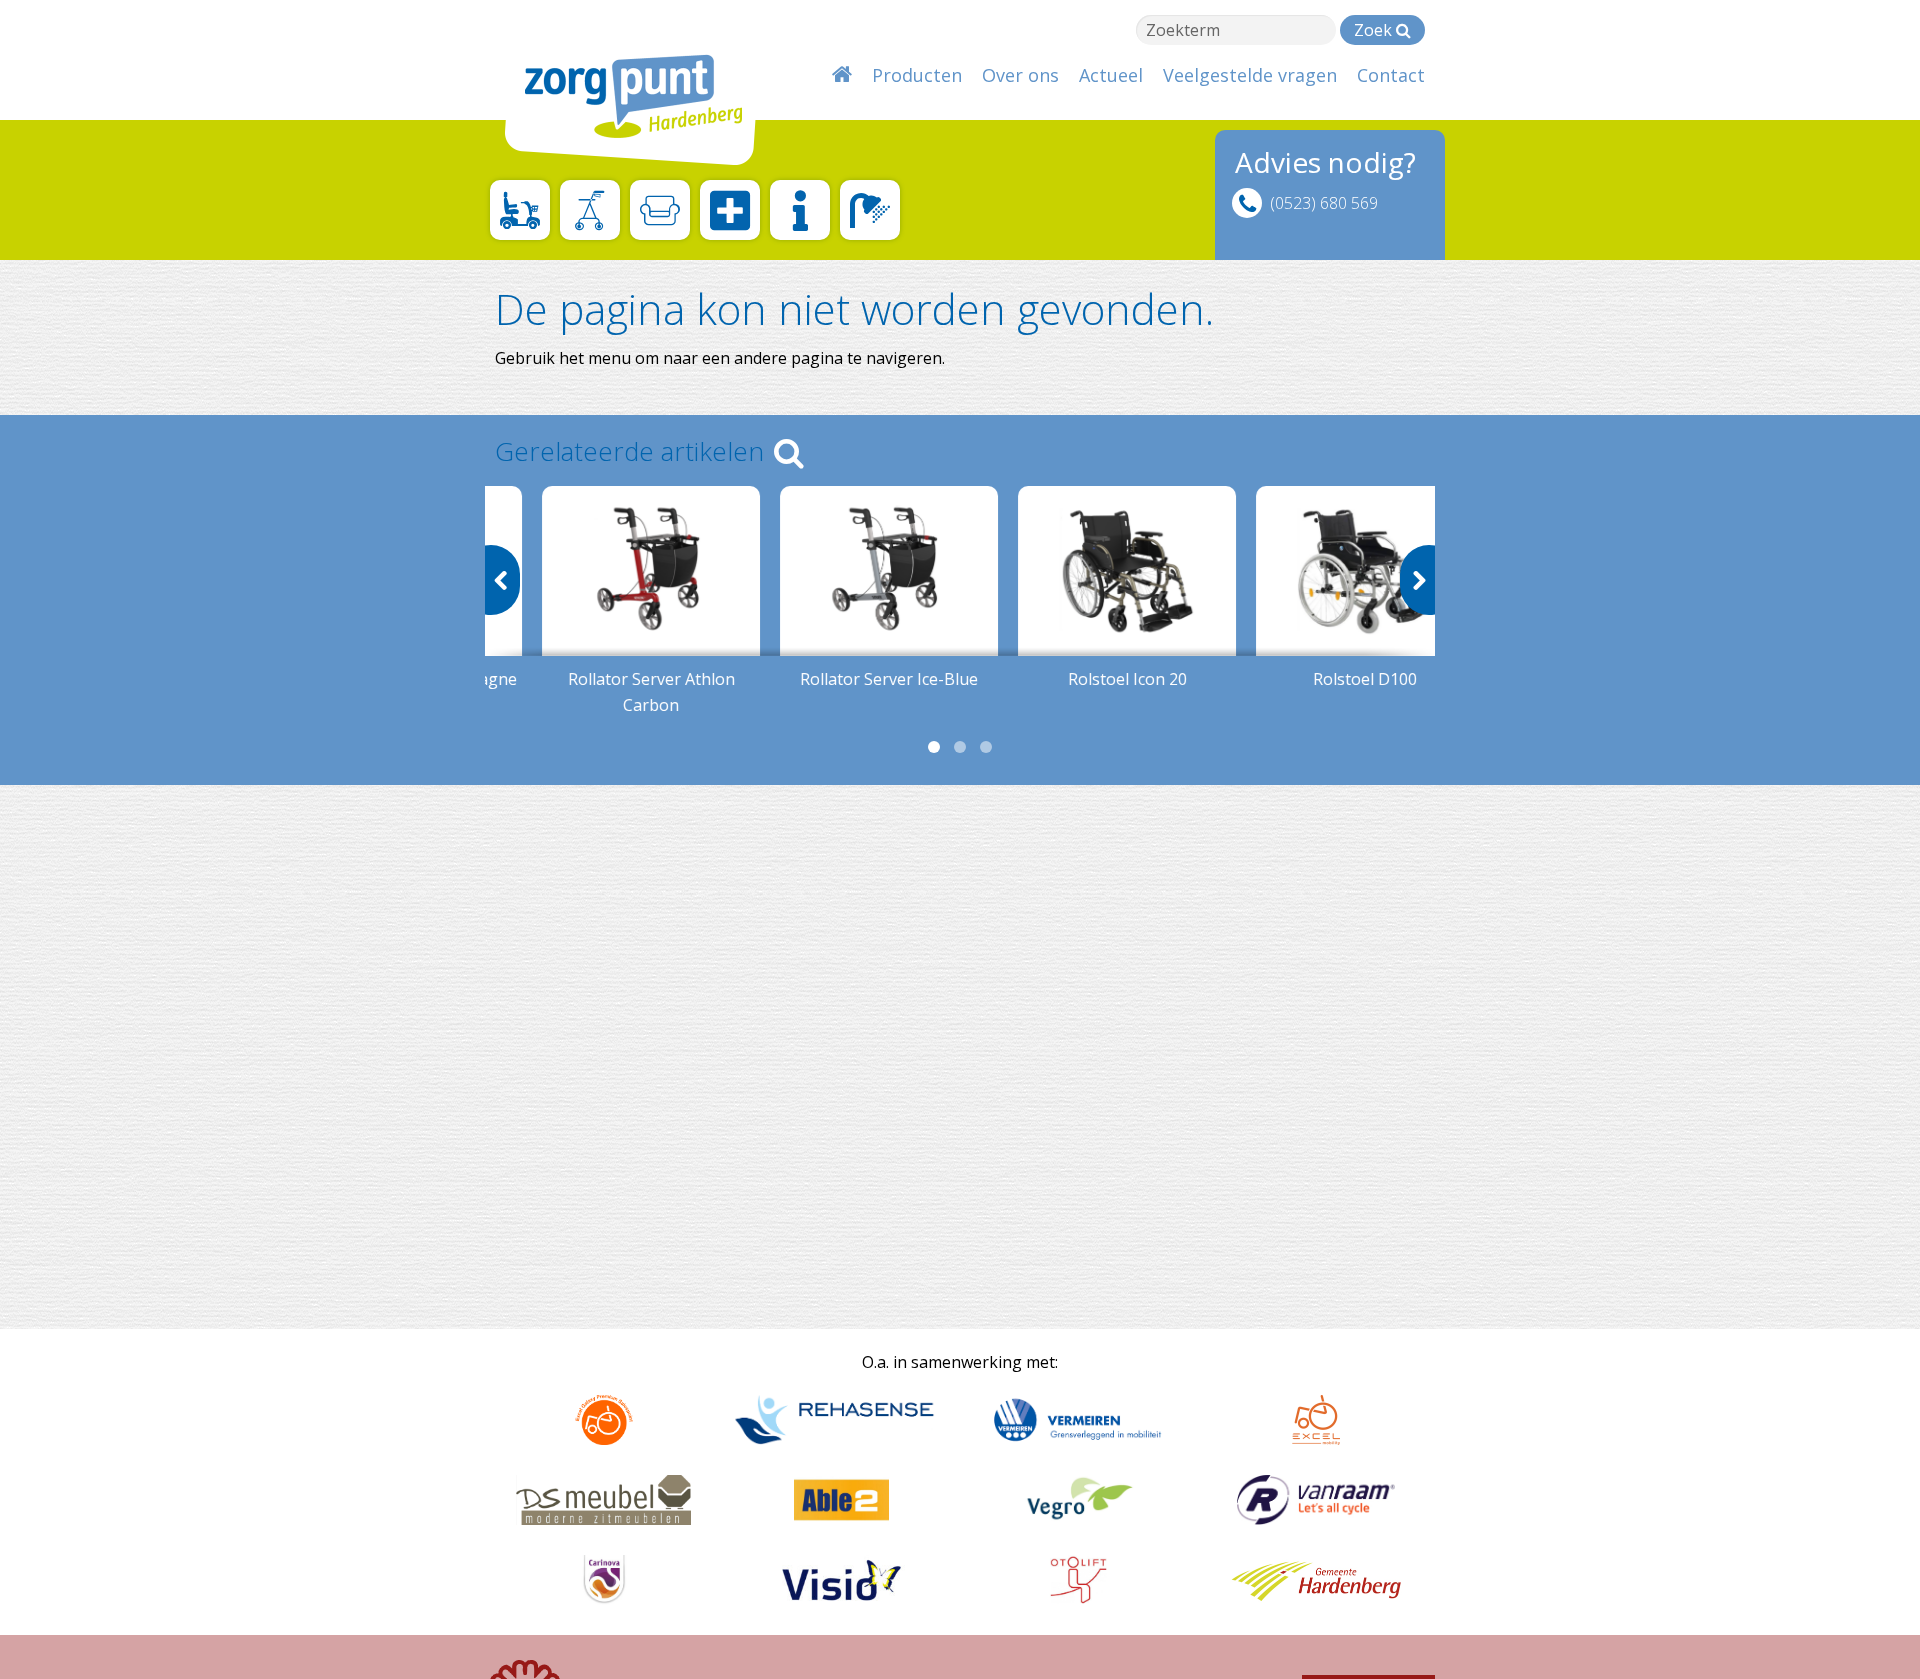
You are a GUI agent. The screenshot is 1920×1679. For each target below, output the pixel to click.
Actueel (1111, 75)
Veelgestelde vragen (1250, 75)
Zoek (1375, 30)
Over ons (1020, 75)
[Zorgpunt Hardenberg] (620, 87)
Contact (1391, 75)
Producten (917, 75)
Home (842, 75)
